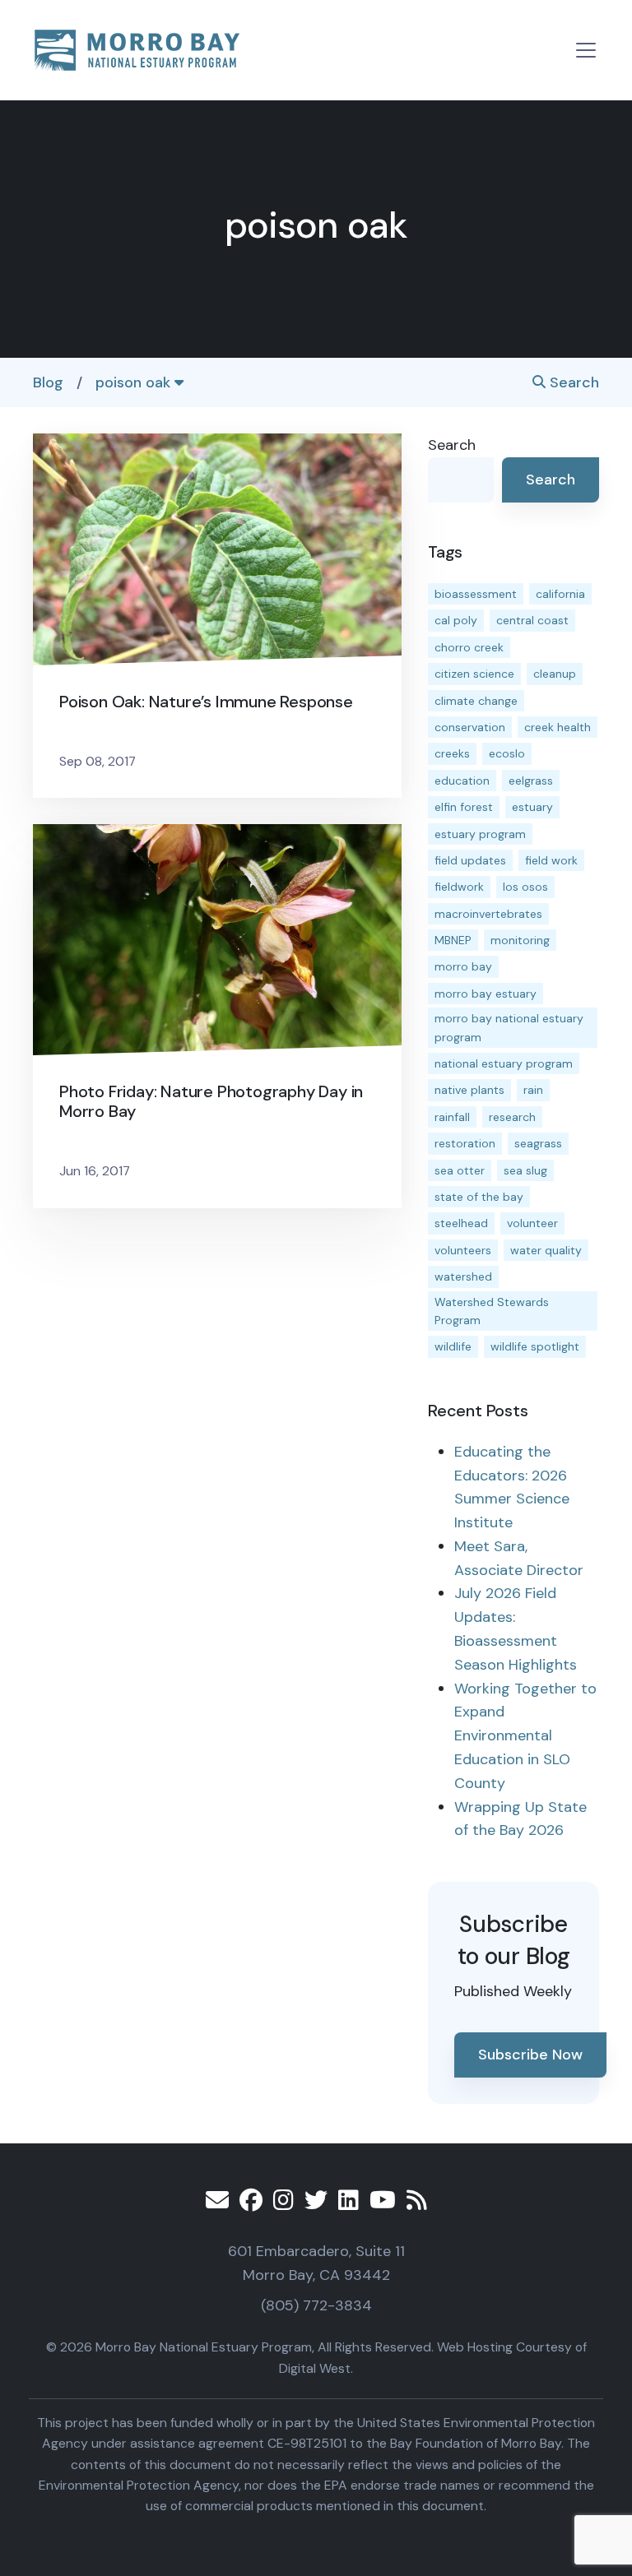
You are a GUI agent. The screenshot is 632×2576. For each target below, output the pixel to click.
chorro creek (469, 647)
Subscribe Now (530, 2055)
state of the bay (479, 1197)
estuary (532, 807)
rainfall (452, 1117)
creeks (452, 753)
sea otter (460, 1170)
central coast (532, 620)
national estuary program (504, 1063)
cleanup (555, 674)
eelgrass (531, 781)
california (560, 594)
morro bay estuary (486, 994)
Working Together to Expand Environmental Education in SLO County (525, 1736)
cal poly (456, 620)
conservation (470, 727)
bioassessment (476, 594)
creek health (558, 727)
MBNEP (453, 940)
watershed (463, 1276)
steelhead (461, 1223)
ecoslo (507, 753)
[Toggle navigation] (586, 50)
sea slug (525, 1170)
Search (572, 382)
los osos (525, 887)
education (462, 781)
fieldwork (459, 887)
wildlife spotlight (535, 1346)
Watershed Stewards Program (492, 1311)
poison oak (135, 382)
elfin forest (464, 807)
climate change (476, 701)
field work (551, 860)
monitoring (520, 940)
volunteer (532, 1223)
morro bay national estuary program (509, 1027)
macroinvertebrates (488, 914)
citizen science (474, 674)
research (512, 1117)
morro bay (463, 966)
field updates (470, 860)
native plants (469, 1090)
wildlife (453, 1346)
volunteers (463, 1250)
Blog (48, 382)
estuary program (480, 834)
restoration (465, 1143)
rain (533, 1090)
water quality (546, 1250)
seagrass (538, 1143)
